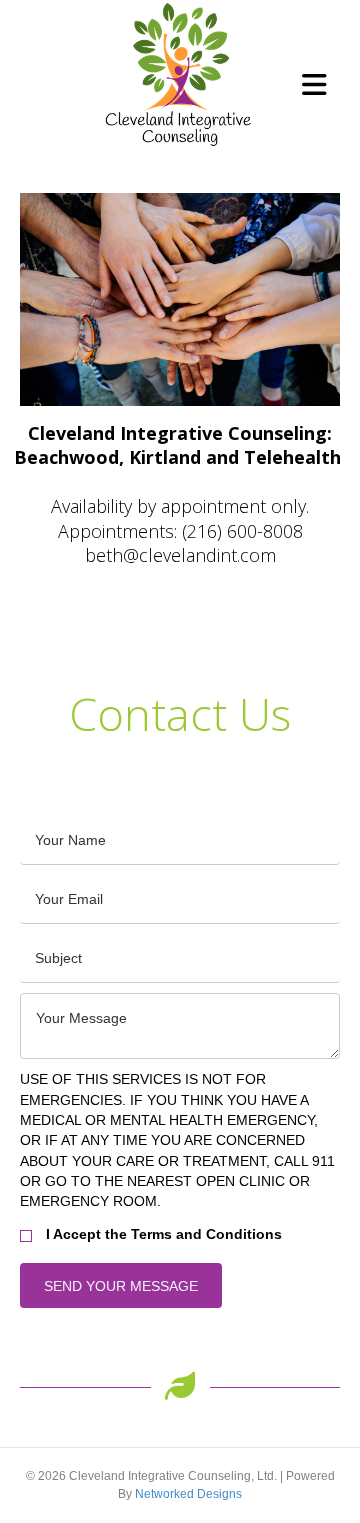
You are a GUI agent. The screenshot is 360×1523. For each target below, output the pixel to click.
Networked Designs (188, 1494)
